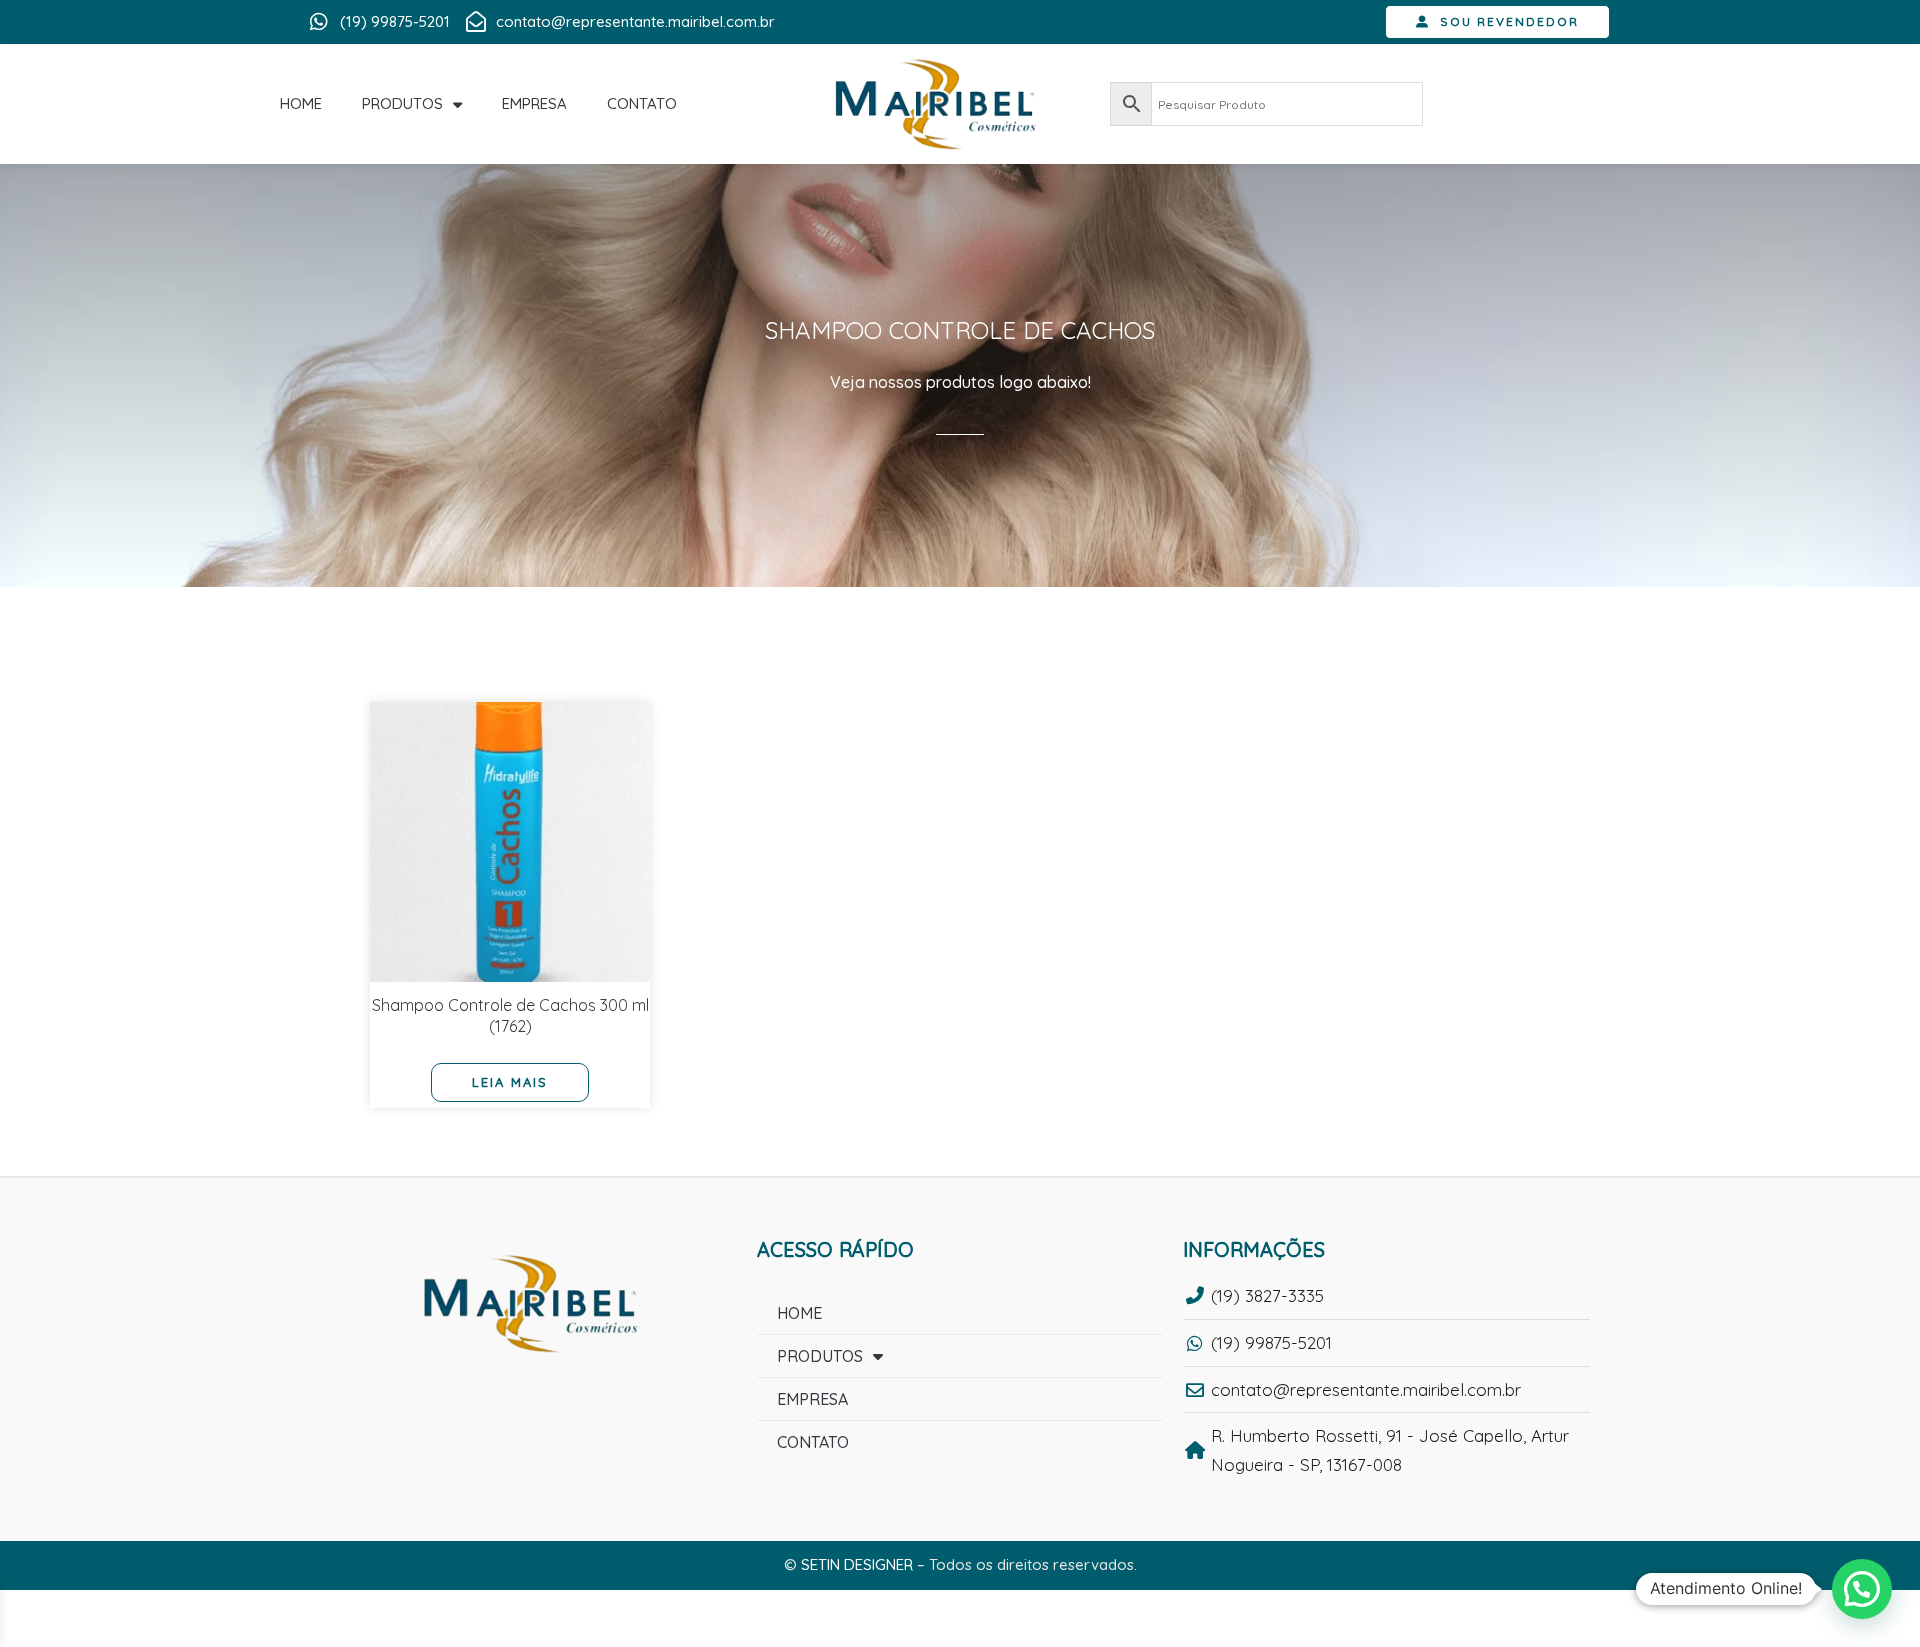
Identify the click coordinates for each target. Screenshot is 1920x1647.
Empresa (534, 103)
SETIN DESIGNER (857, 1564)
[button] (1862, 1589)
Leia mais (510, 1082)
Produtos (402, 103)
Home (301, 103)
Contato (642, 103)
